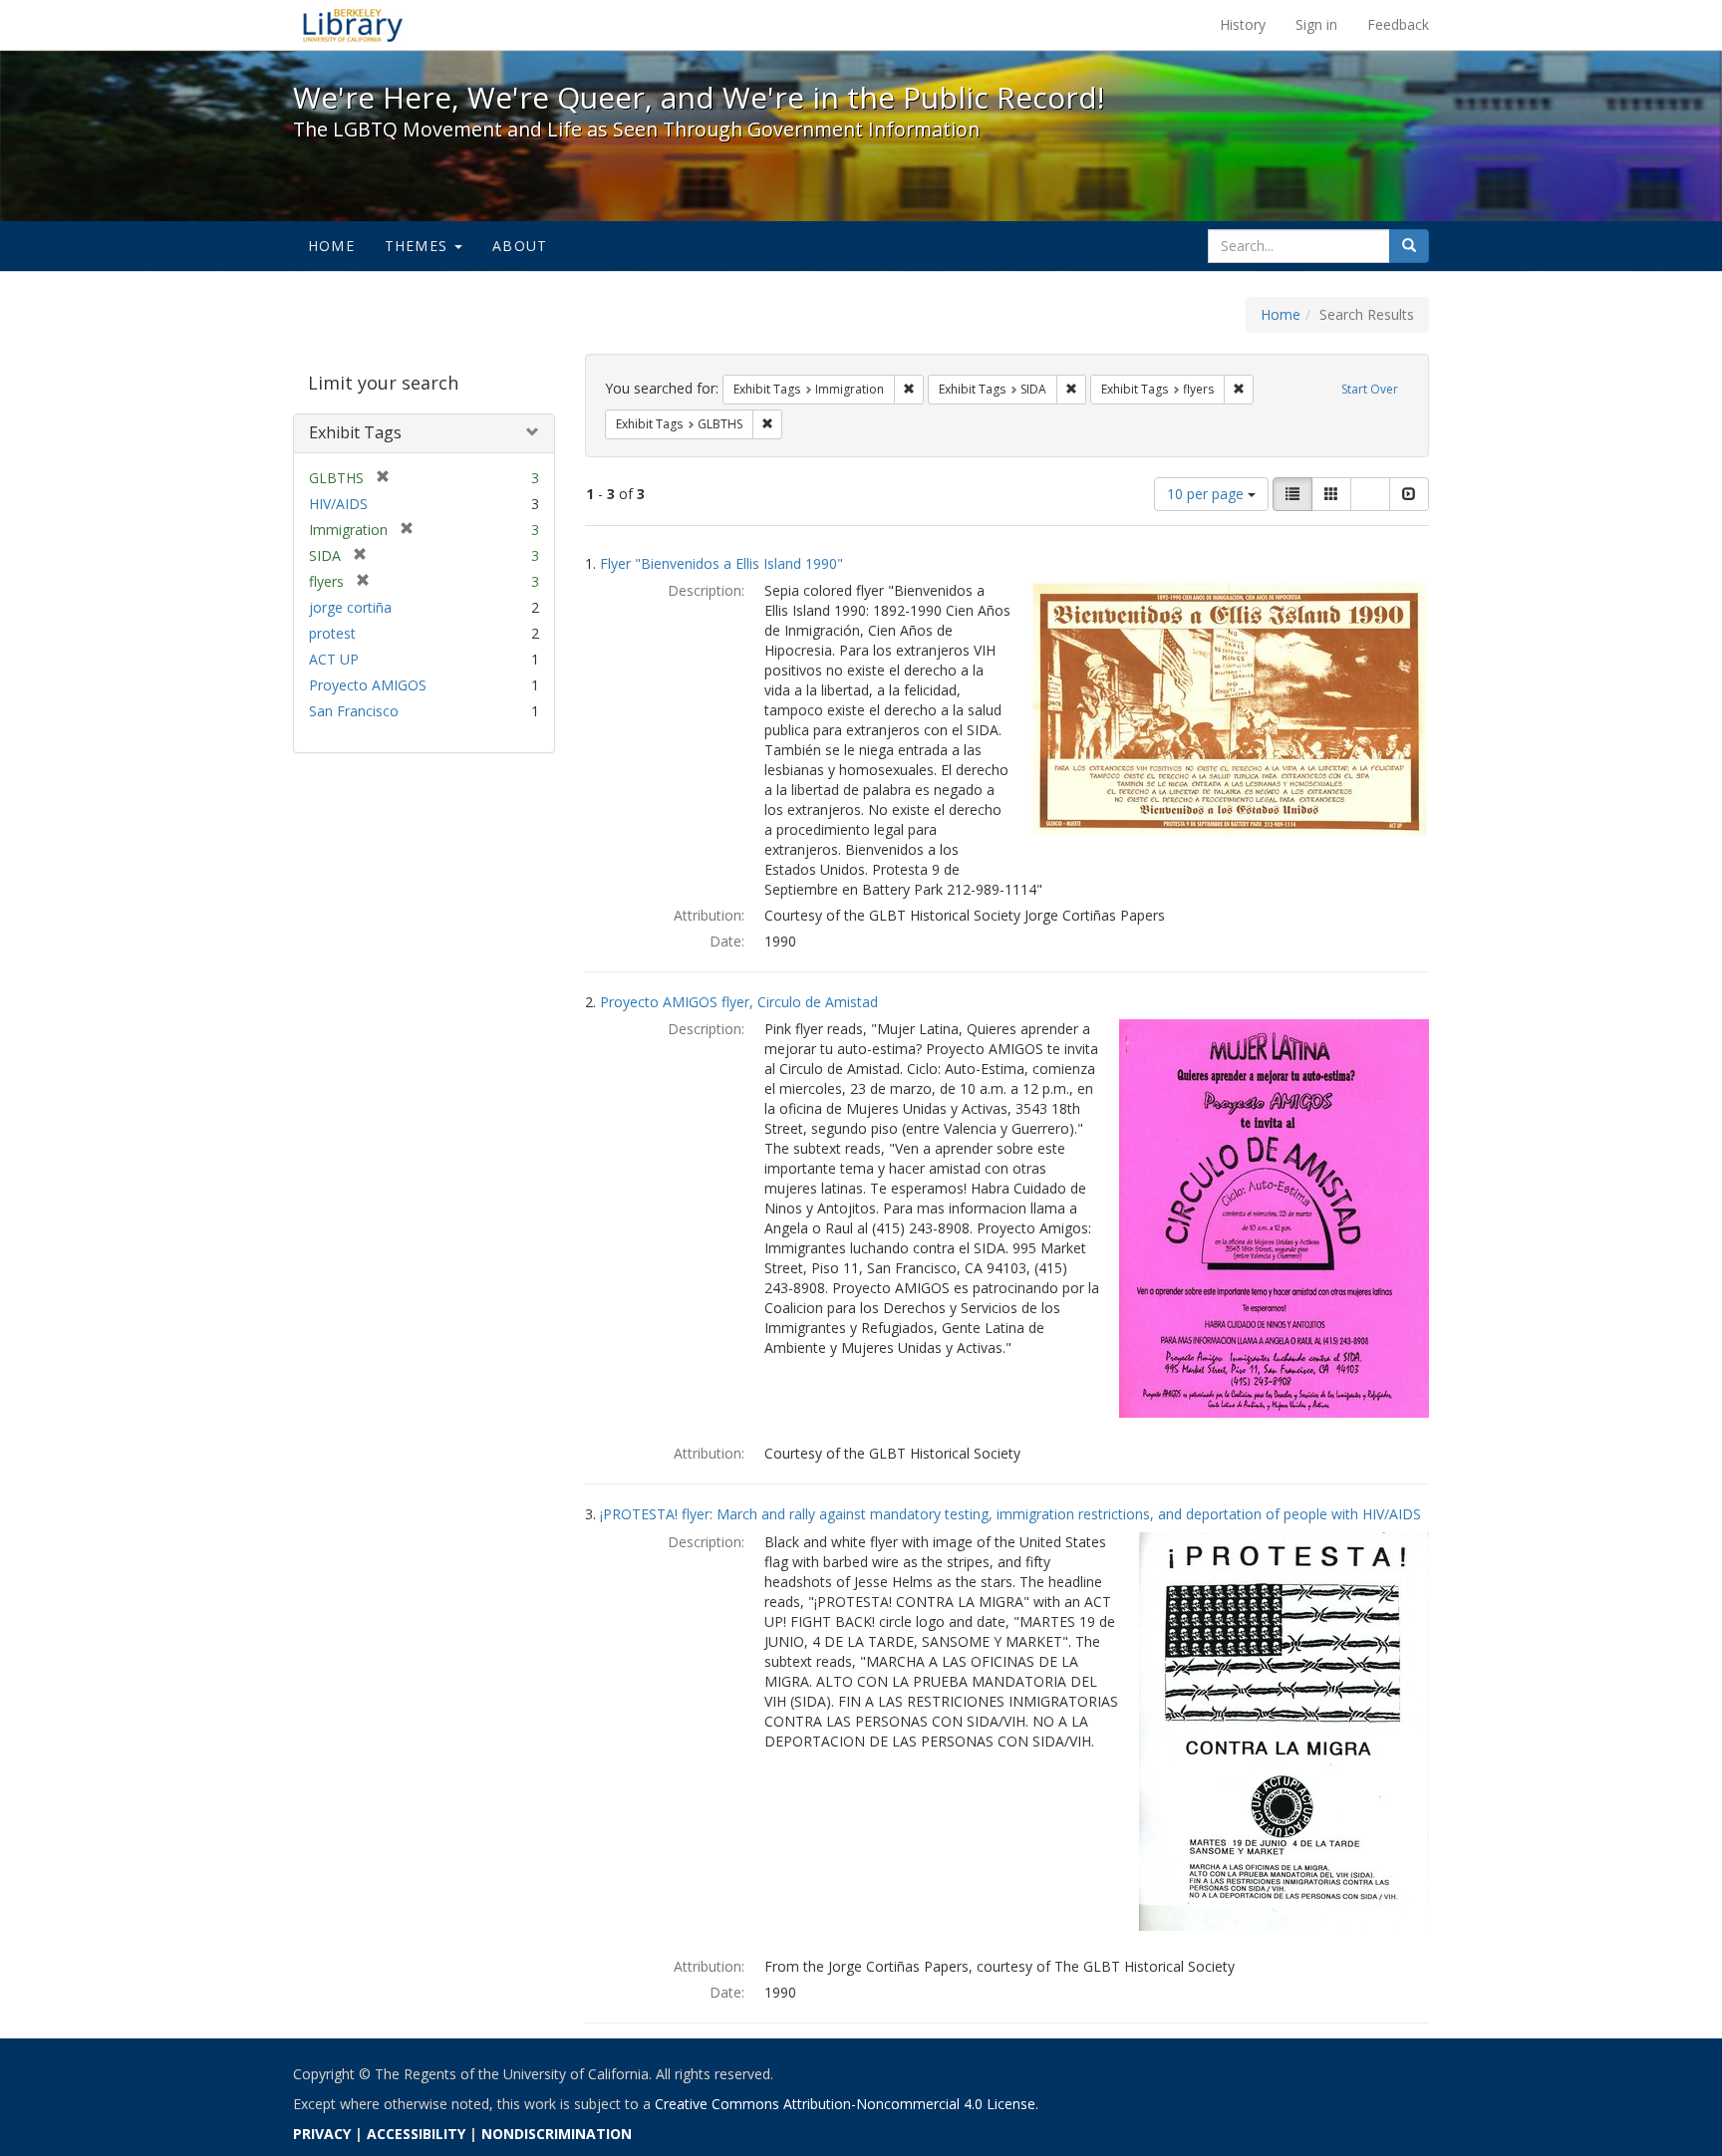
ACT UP (334, 659)
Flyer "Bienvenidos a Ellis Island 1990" (721, 563)
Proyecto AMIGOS (368, 685)
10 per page (1207, 494)
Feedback (1398, 24)
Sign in (1316, 24)
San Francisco (354, 711)
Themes (419, 246)
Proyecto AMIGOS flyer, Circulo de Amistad (739, 1002)
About (520, 246)
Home (331, 246)
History (1243, 24)
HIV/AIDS (338, 504)
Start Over (1370, 389)
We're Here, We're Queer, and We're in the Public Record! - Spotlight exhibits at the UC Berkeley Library (353, 25)
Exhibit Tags (355, 432)
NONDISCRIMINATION (557, 2134)
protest (332, 633)
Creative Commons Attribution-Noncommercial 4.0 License (845, 2104)
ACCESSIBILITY (416, 2134)
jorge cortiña (350, 607)
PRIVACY (322, 2134)
